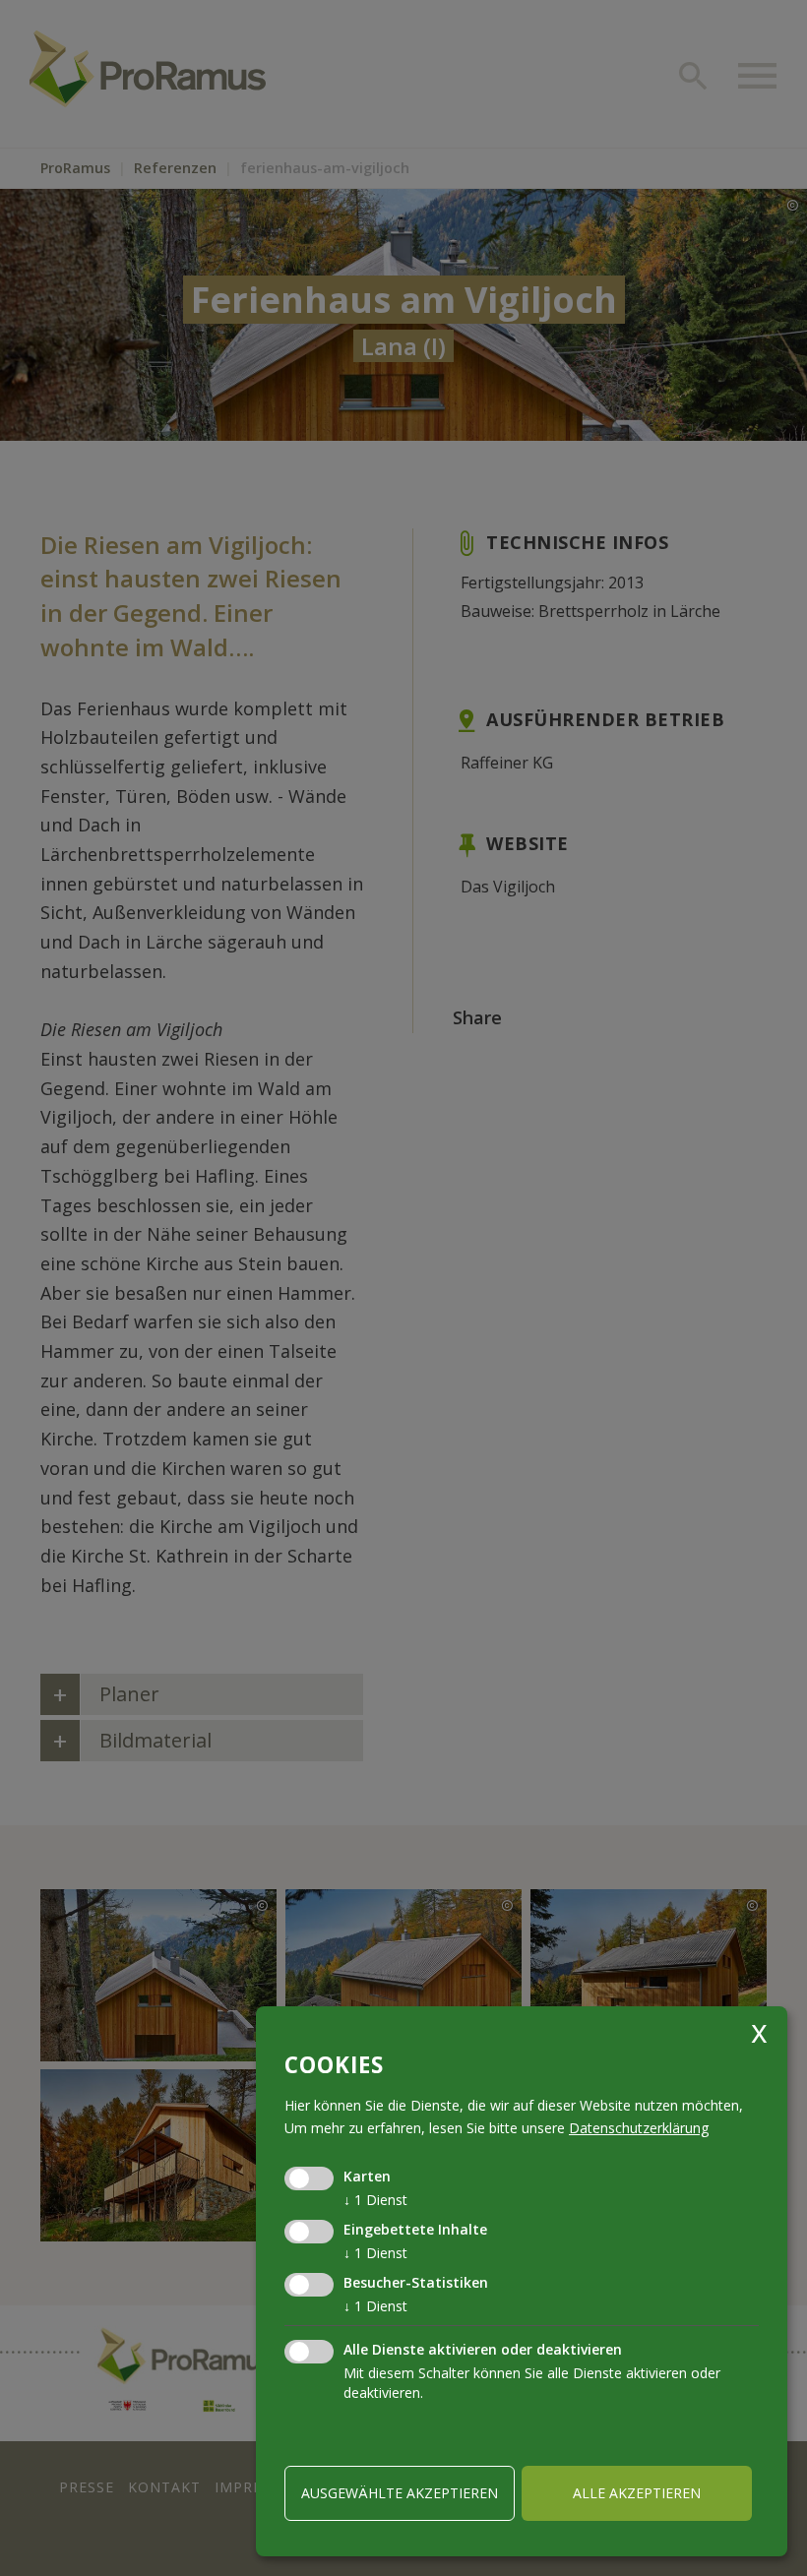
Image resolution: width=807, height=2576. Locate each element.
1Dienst (375, 2200)
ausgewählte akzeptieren (400, 2493)
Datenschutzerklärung (639, 2128)
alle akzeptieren (637, 2493)
